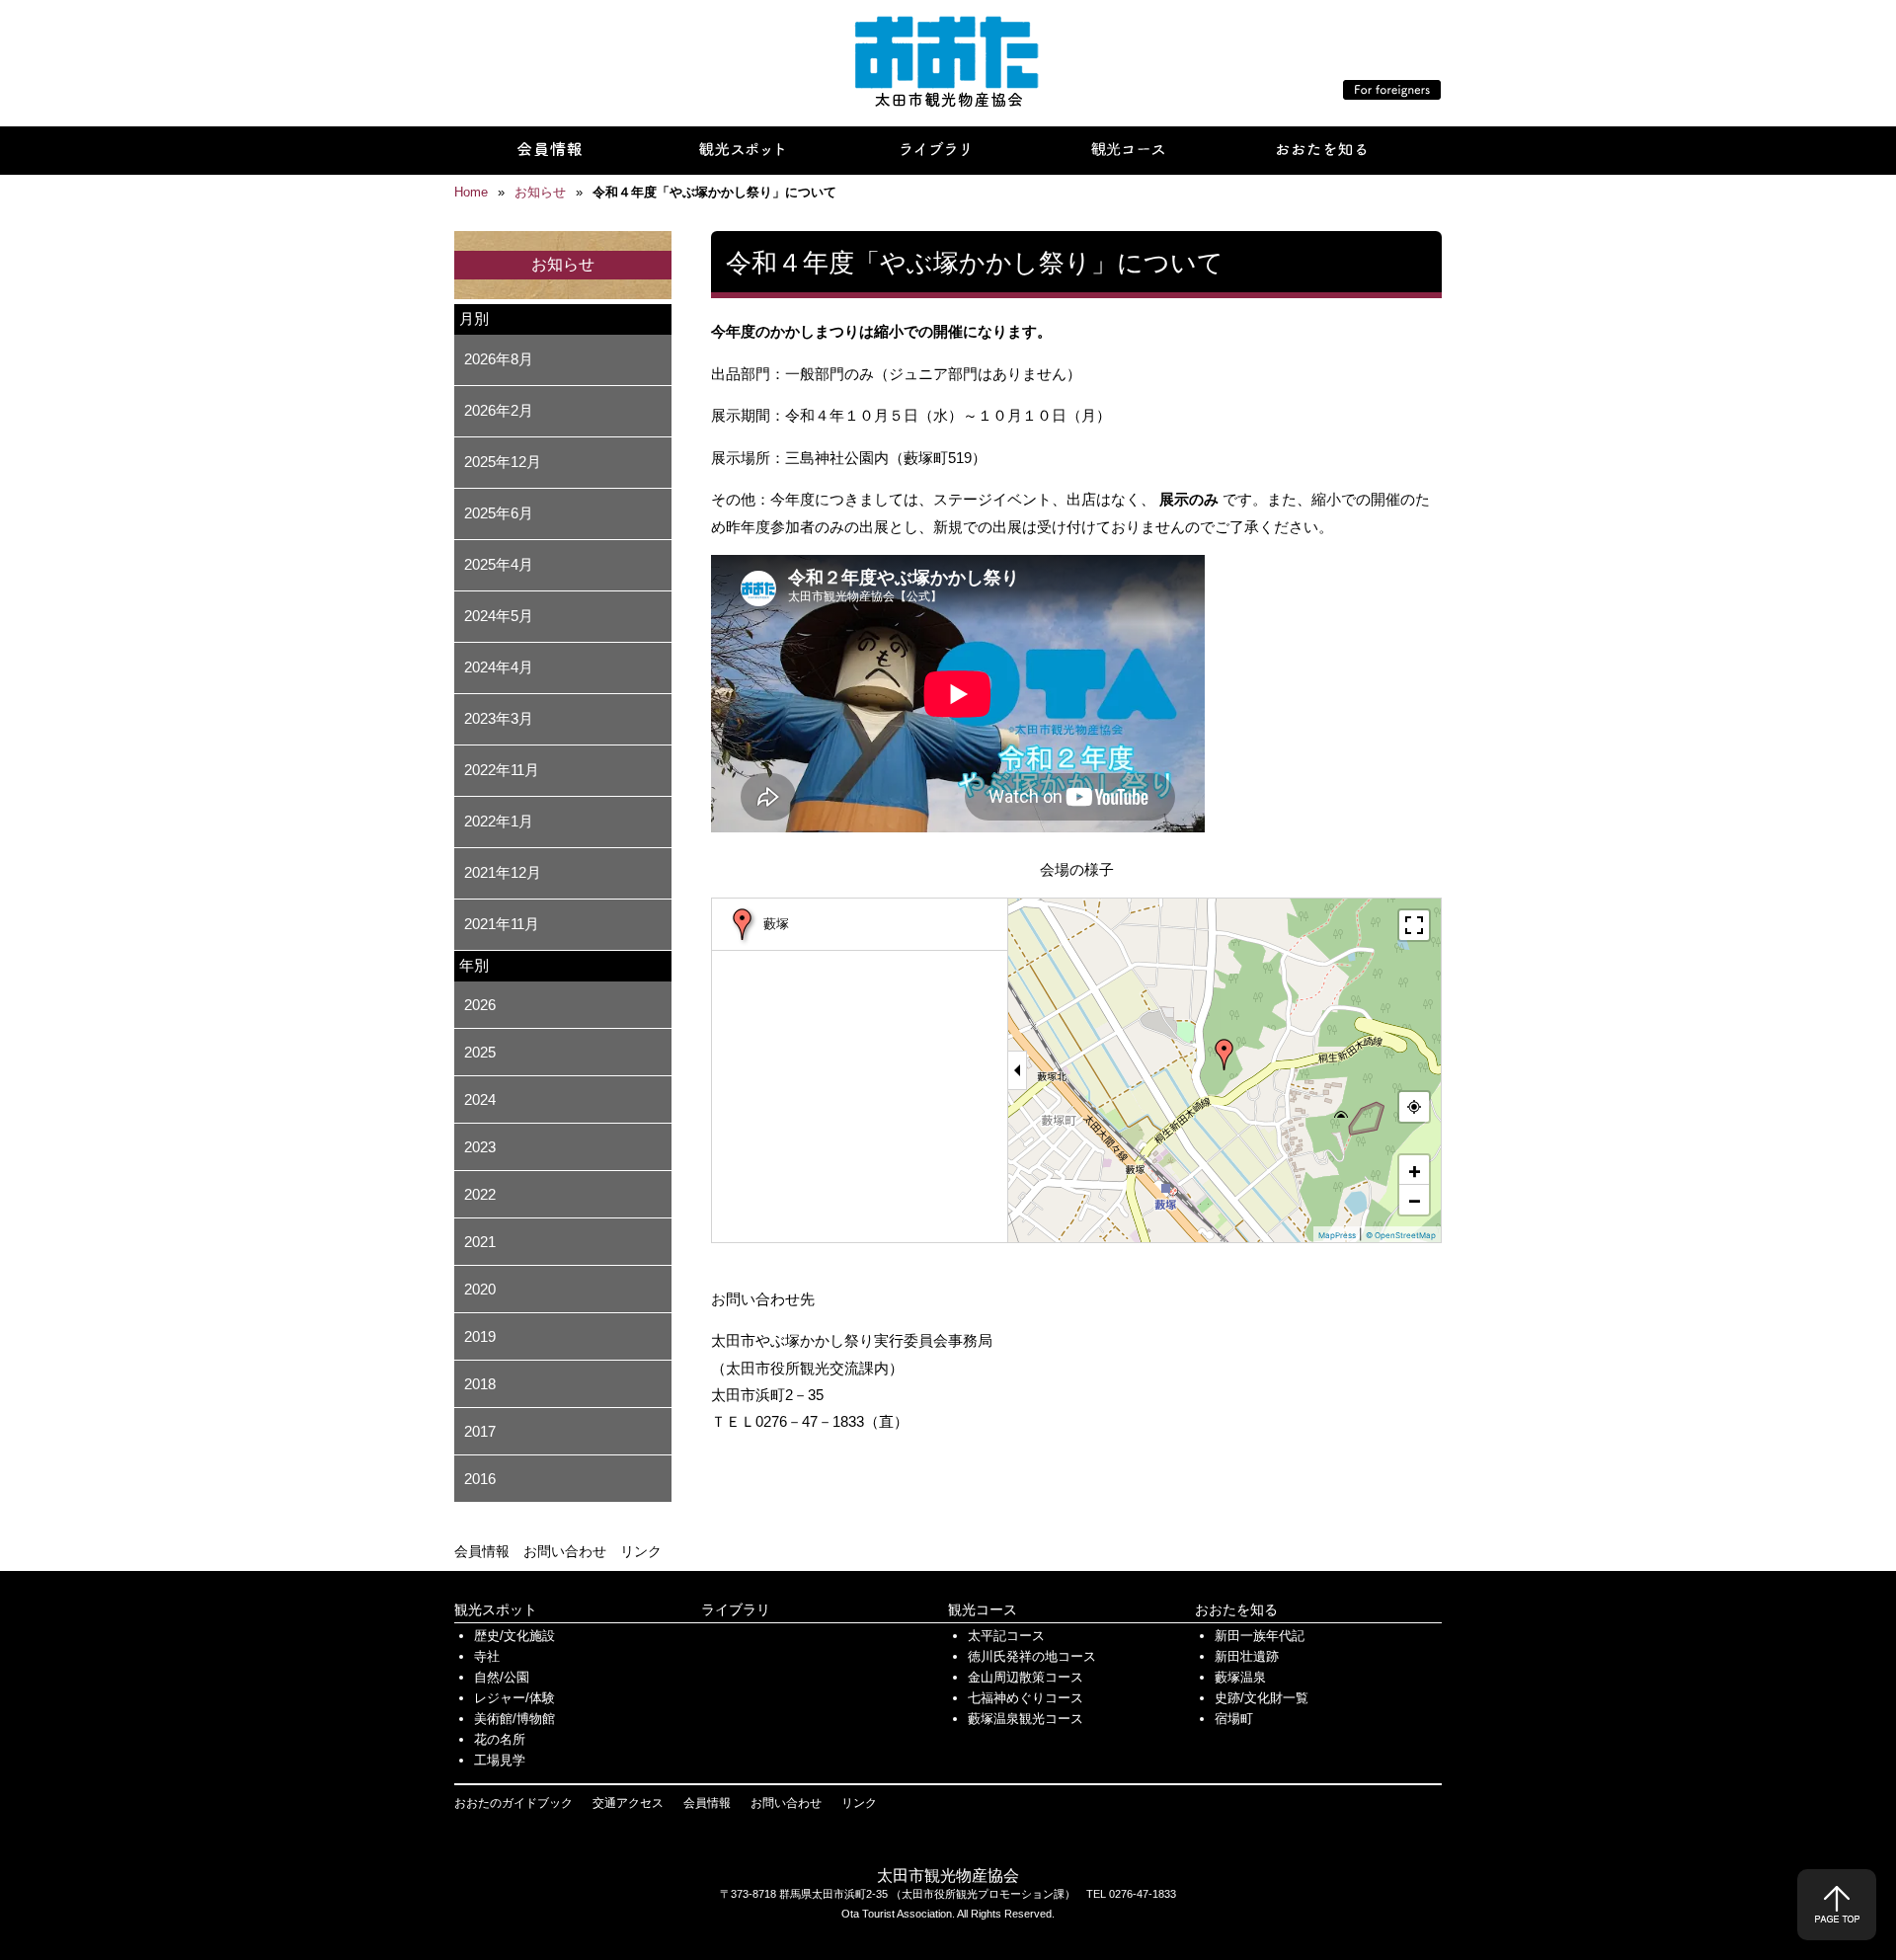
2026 (480, 1005)
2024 (480, 1099)
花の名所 (500, 1739)
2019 (480, 1336)
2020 (480, 1289)
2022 (480, 1194)
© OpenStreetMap (1401, 1235)
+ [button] (1415, 1170)
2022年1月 (499, 821)
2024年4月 (499, 667)
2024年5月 (499, 616)
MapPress (1337, 1235)
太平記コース (1006, 1636)
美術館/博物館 (514, 1719)
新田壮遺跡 (1247, 1656)
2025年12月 (503, 462)
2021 (480, 1242)
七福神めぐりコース (1026, 1698)
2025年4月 (499, 564)
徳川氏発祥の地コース (1032, 1656)
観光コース (983, 1609)
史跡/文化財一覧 (1262, 1698)
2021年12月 (503, 872)
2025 (480, 1052)
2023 (480, 1147)
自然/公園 (502, 1677)
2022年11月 (502, 770)
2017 (480, 1431)
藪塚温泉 (1240, 1677)
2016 (480, 1479)
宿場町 (1234, 1719)
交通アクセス (628, 1803)
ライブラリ (736, 1609)
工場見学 (500, 1760)
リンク (641, 1551)
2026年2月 (499, 410)
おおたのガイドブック (513, 1803)
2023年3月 (499, 718)
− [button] (1415, 1200)
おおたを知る (1236, 1609)
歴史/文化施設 (514, 1636)
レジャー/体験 (514, 1698)
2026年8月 (499, 359)
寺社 (487, 1656)
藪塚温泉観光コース (1026, 1719)
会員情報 (482, 1551)
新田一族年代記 (1260, 1636)
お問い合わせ (565, 1551)
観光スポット (496, 1609)
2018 (480, 1384)
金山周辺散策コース (1026, 1677)
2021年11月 (502, 924)
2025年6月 (499, 513)
